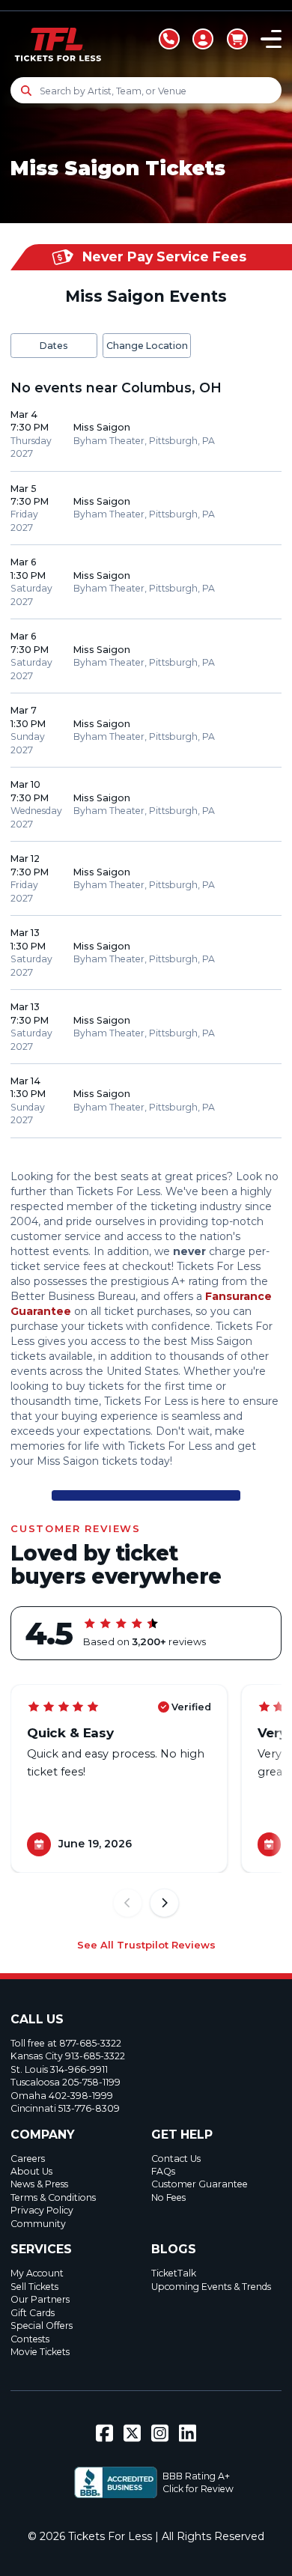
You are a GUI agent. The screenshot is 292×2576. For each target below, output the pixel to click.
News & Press (39, 2184)
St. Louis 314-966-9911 (59, 2069)
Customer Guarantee (200, 2184)
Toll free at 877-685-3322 (66, 2043)
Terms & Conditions (53, 2197)
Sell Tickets (34, 2287)
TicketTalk (174, 2273)
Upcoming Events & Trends (211, 2287)
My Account (37, 2273)
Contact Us (176, 2159)
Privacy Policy (42, 2210)
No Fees (168, 2197)
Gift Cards (33, 2313)
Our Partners (40, 2299)
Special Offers (42, 2326)
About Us (31, 2171)
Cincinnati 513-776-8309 (65, 2108)
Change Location (147, 346)
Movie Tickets (40, 2352)
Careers (28, 2159)
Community (38, 2224)
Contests (30, 2339)
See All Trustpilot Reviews (146, 1945)
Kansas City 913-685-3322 (68, 2056)
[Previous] (128, 1903)
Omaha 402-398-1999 (62, 2096)
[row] (146, 435)
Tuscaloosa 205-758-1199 (66, 2082)
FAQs (163, 2171)
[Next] (164, 1903)
